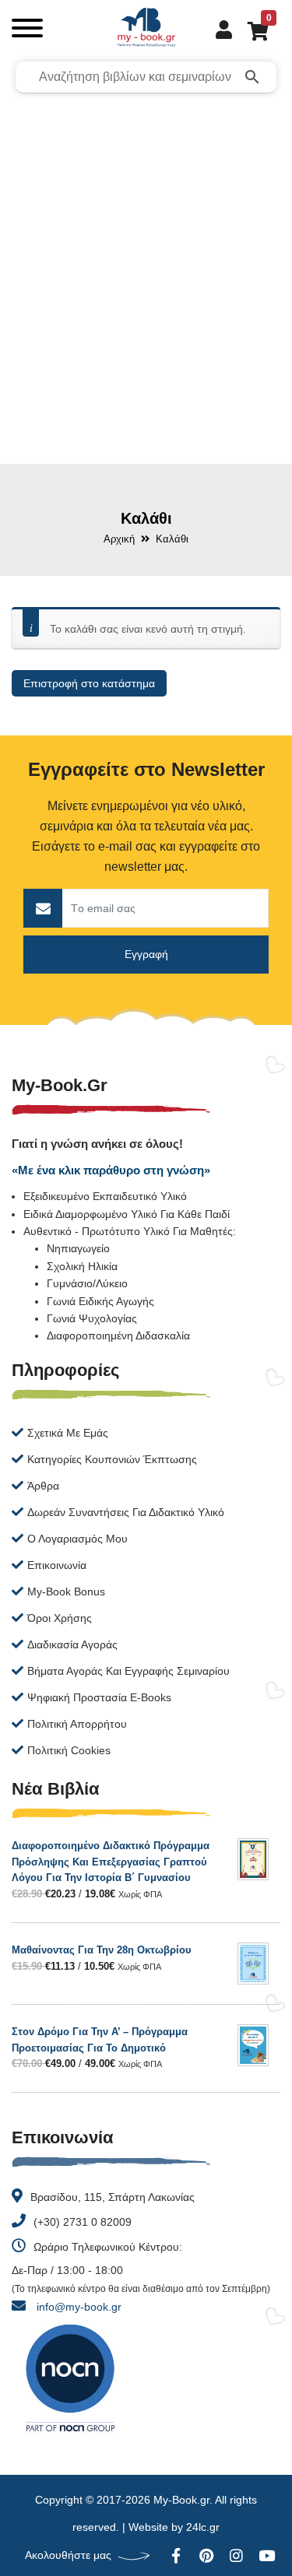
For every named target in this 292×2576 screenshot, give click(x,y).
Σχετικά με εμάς (68, 1433)
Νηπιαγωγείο (78, 1248)
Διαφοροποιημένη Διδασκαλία (118, 1335)
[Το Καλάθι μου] (250, 30)
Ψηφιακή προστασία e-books (99, 1697)
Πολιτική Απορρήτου (77, 1724)
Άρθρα (43, 1486)
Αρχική (119, 539)
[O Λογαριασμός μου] (216, 29)
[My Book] (146, 31)
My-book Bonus (66, 1592)
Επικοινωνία (57, 1565)
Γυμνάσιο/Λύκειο (87, 1283)
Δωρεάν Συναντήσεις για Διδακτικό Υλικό (126, 1512)
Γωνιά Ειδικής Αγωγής (100, 1301)
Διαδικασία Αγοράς (72, 1644)
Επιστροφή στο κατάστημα (89, 683)
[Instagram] (236, 2555)
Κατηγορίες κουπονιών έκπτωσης (112, 1459)
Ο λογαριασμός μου (77, 1539)
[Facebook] (176, 2555)
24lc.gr (203, 2527)
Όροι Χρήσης (60, 1618)
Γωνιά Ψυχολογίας (92, 1318)
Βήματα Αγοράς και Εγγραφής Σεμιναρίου (128, 1671)
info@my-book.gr (79, 2307)
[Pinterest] (206, 2555)
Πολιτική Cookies (69, 1750)
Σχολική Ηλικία (82, 1266)
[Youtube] (267, 2555)
